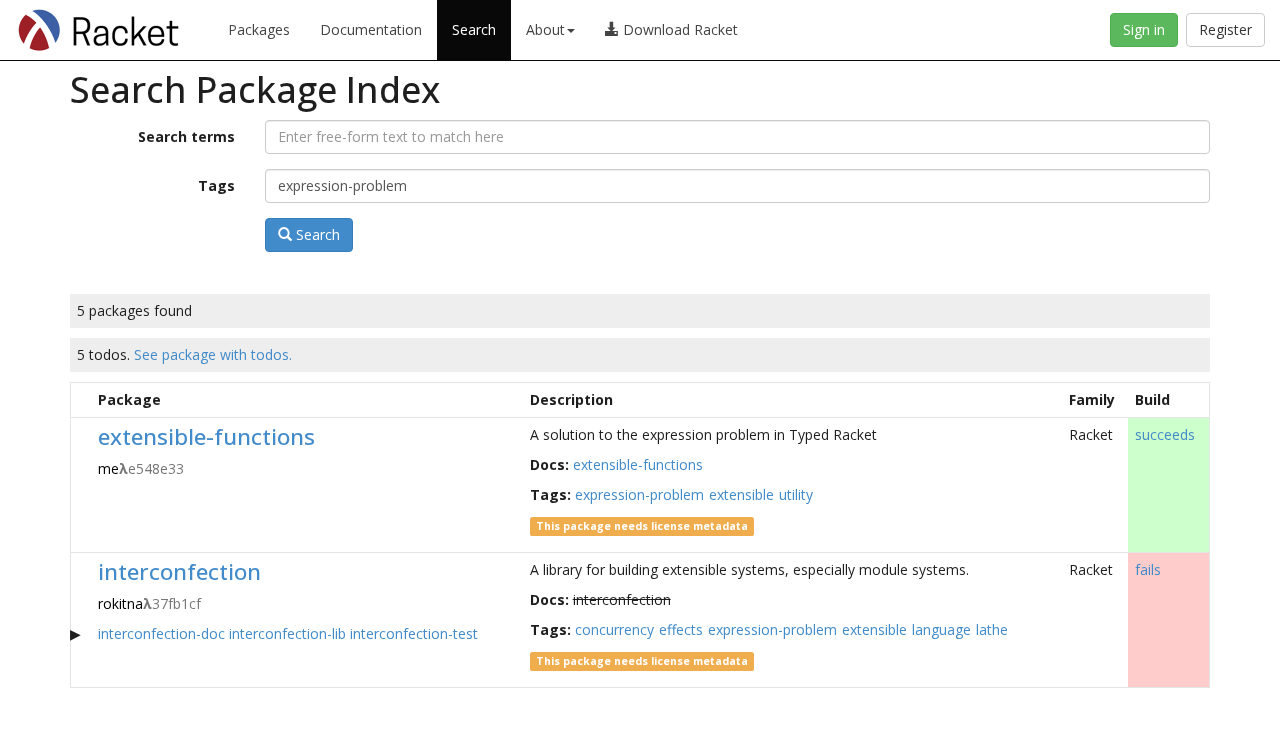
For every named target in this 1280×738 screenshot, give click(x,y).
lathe (992, 629)
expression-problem (639, 494)
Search (474, 29)
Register (1225, 29)
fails (1148, 569)
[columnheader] (81, 399)
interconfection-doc (161, 633)
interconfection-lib (287, 633)
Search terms (186, 136)
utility (796, 494)
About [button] (545, 29)
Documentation (371, 29)
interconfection (179, 571)
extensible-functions (206, 436)
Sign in (1144, 29)
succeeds (1165, 434)
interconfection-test (414, 633)
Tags (216, 185)
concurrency (614, 629)
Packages (259, 29)
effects (681, 629)
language (941, 629)
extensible (741, 494)
